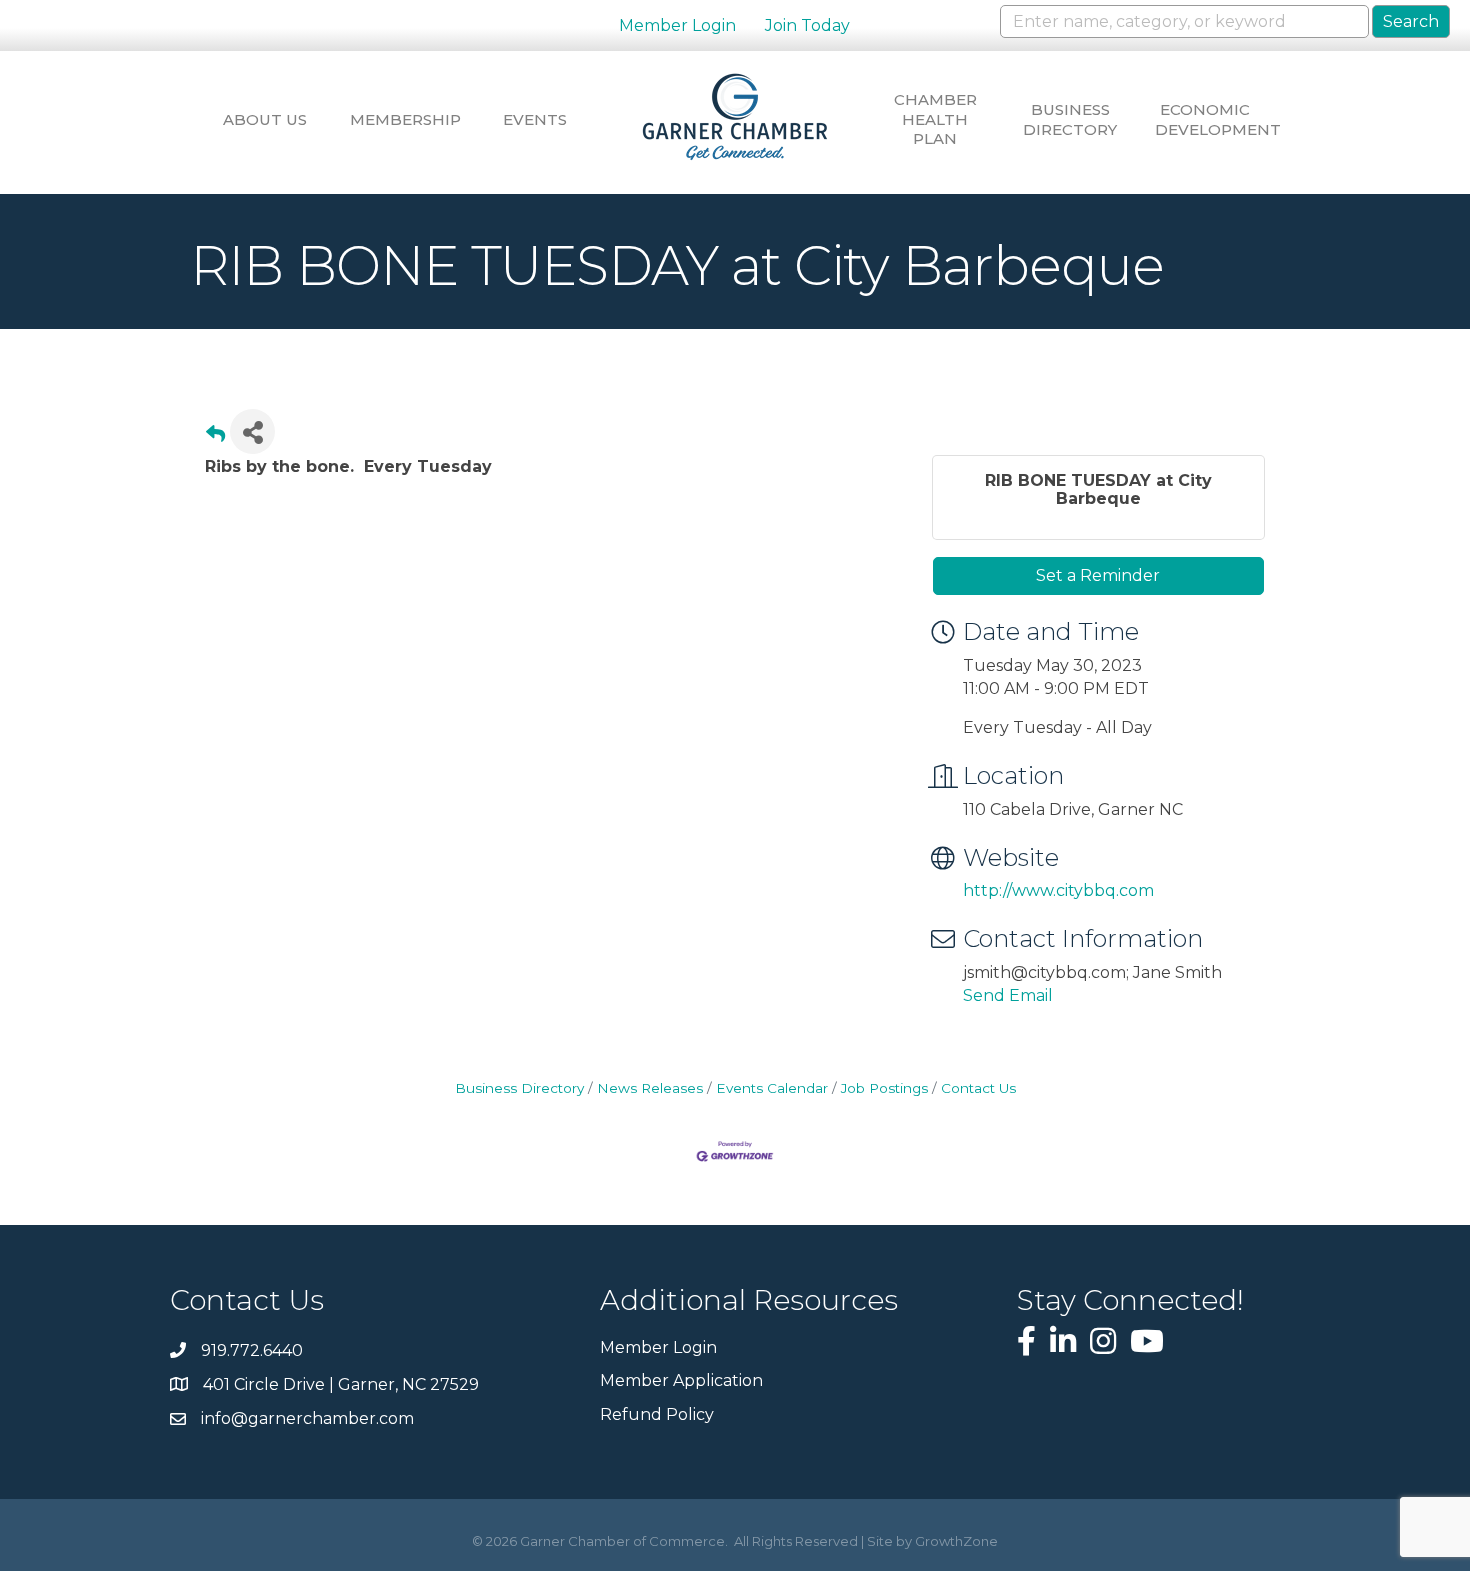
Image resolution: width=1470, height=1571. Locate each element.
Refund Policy (657, 1414)
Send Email (1008, 995)
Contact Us (978, 1088)
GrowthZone (956, 1541)
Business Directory (1070, 119)
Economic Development (1205, 119)
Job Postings (884, 1088)
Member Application (681, 1380)
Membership (400, 119)
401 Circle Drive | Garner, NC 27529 (341, 1384)
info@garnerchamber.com (307, 1418)
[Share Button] (252, 431)
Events (535, 119)
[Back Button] (215, 437)
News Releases (650, 1088)
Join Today (807, 25)
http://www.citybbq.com (1058, 890)
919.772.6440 (252, 1350)
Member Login (677, 25)
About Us (265, 119)
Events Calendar (772, 1088)
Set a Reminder (1098, 575)
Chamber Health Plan (935, 119)
